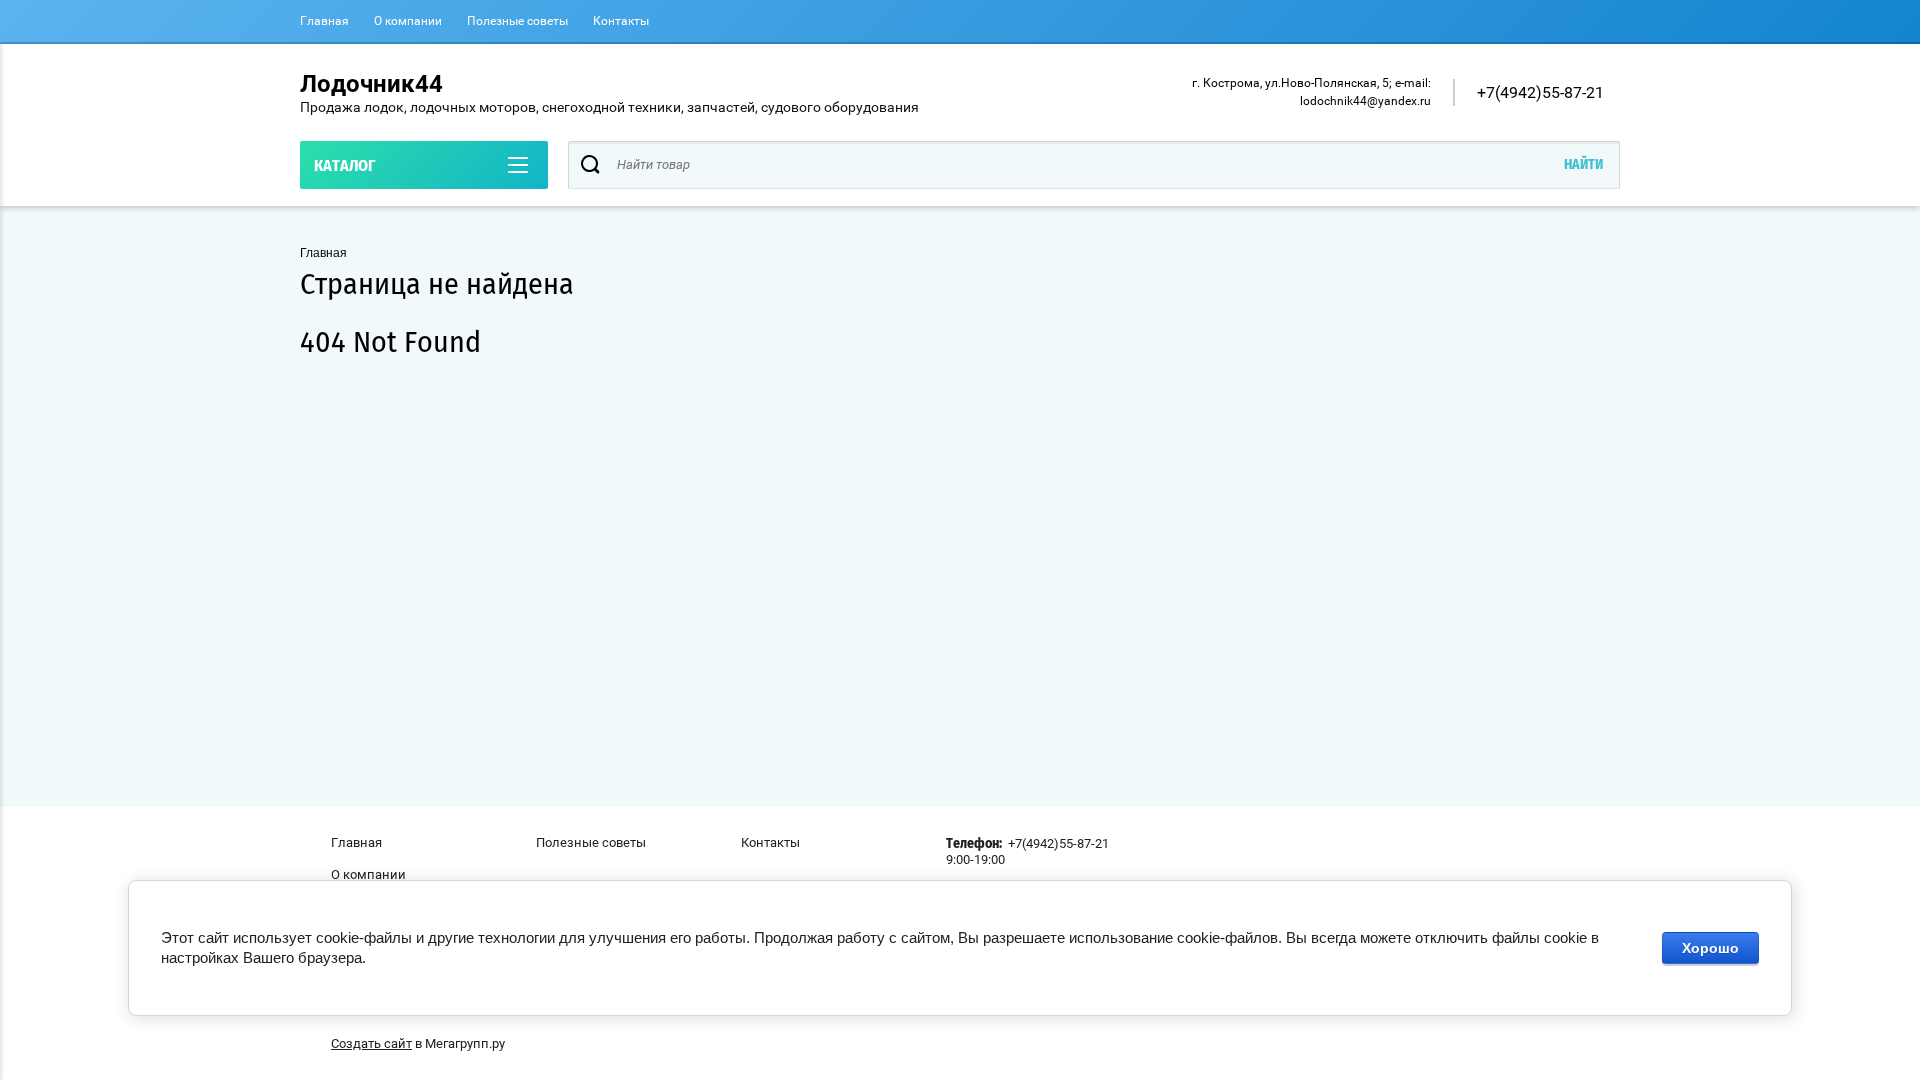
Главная (324, 21)
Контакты (621, 21)
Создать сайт (371, 1043)
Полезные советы (517, 21)
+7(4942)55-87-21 (1540, 92)
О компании (408, 21)
